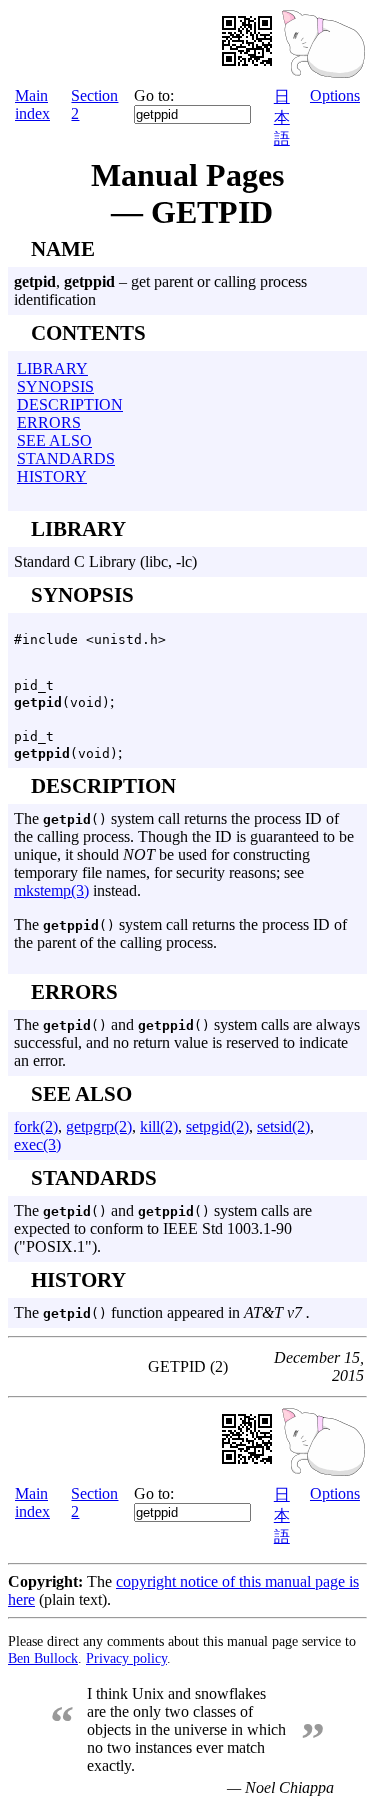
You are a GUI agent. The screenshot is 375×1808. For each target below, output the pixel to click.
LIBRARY (52, 368)
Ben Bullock (43, 1658)
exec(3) (37, 1144)
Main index (32, 104)
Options (335, 95)
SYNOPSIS (55, 386)
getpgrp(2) (99, 1126)
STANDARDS (66, 458)
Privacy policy (126, 1658)
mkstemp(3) (51, 890)
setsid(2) (283, 1126)
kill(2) (159, 1126)
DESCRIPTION (70, 404)
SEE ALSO (54, 440)
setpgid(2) (217, 1126)
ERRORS (49, 422)
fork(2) (36, 1126)
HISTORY (52, 476)
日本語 (282, 117)
